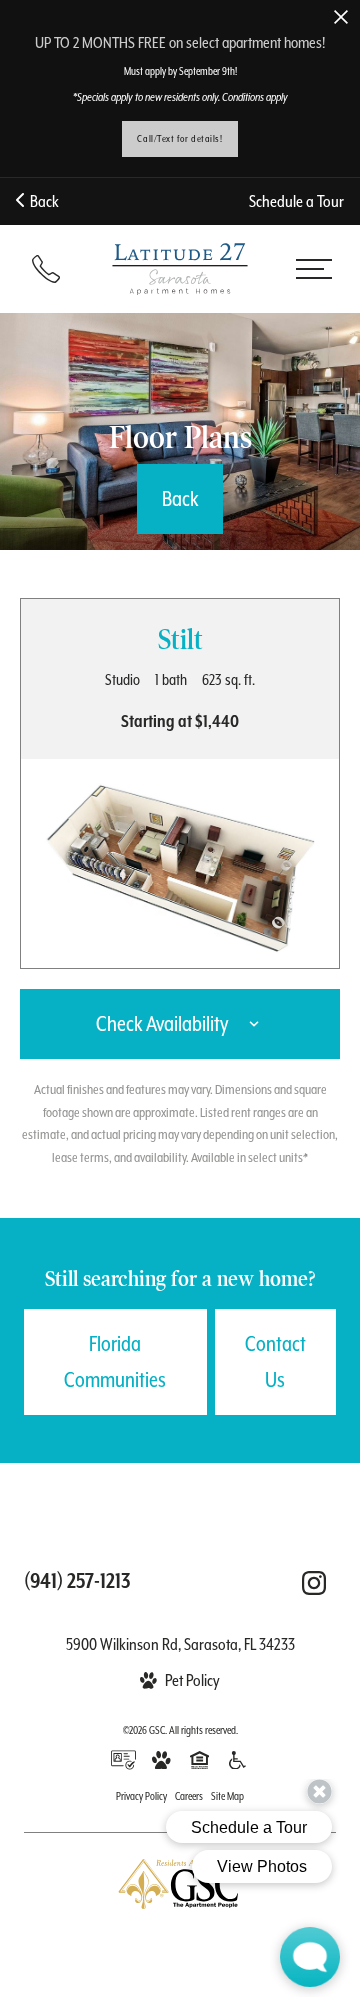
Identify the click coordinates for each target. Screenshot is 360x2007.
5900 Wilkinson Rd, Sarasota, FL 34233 (180, 1644)
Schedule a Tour (296, 201)
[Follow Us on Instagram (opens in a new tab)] (314, 1583)
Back (41, 201)
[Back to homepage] (180, 269)
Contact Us (275, 1362)
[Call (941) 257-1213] (46, 269)
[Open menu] (313, 269)
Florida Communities (115, 1362)
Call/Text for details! (179, 138)
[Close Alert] (341, 18)
